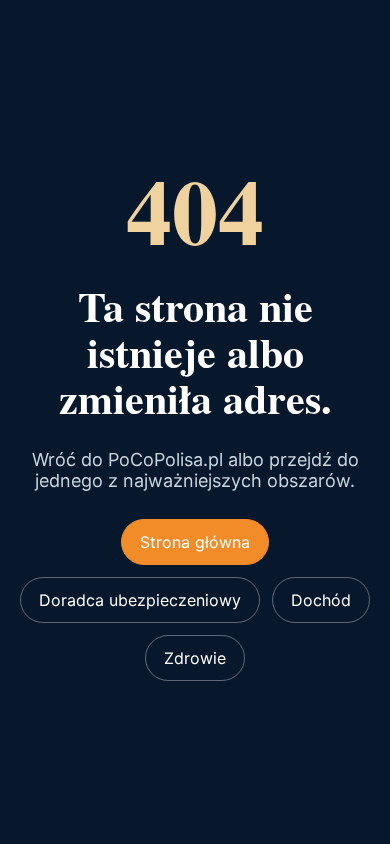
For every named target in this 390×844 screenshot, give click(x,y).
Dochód (321, 600)
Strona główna (195, 542)
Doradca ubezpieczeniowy (140, 600)
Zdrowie (195, 658)
